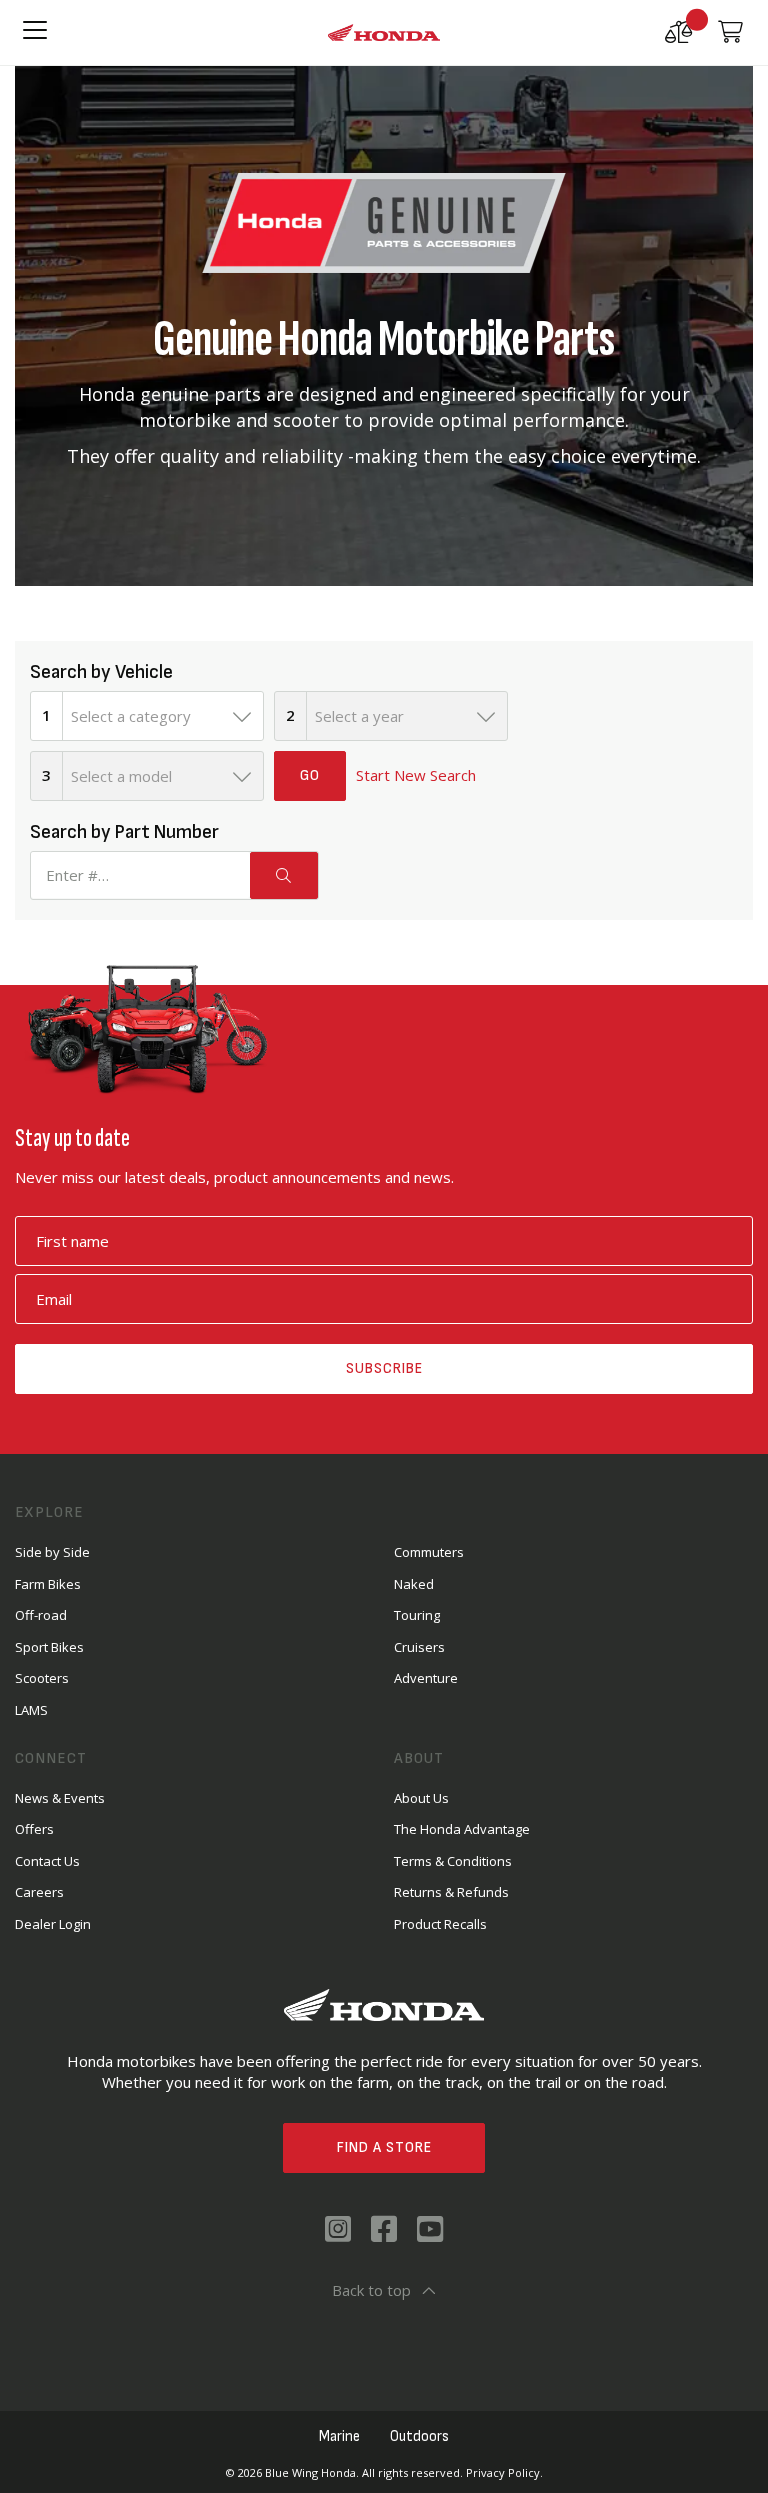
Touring (417, 1615)
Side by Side (52, 1552)
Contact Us (47, 1861)
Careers (39, 1892)
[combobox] (163, 716)
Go (310, 775)
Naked (414, 1584)
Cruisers (419, 1647)
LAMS (31, 1710)
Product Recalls (440, 1924)
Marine (339, 2436)
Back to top (371, 2290)
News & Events (60, 1798)
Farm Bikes (48, 1584)
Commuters (429, 1552)
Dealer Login (53, 1924)
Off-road (41, 1615)
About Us (421, 1798)
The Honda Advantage (462, 1829)
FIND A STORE (384, 2147)
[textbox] (163, 716)
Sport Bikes (49, 1647)
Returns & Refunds (451, 1892)
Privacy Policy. (504, 2472)
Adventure (426, 1678)
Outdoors (419, 2436)
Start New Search (416, 775)
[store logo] (384, 33)
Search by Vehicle (101, 672)
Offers (34, 1829)
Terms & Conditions (453, 1861)
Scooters (42, 1678)
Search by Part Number (124, 832)
